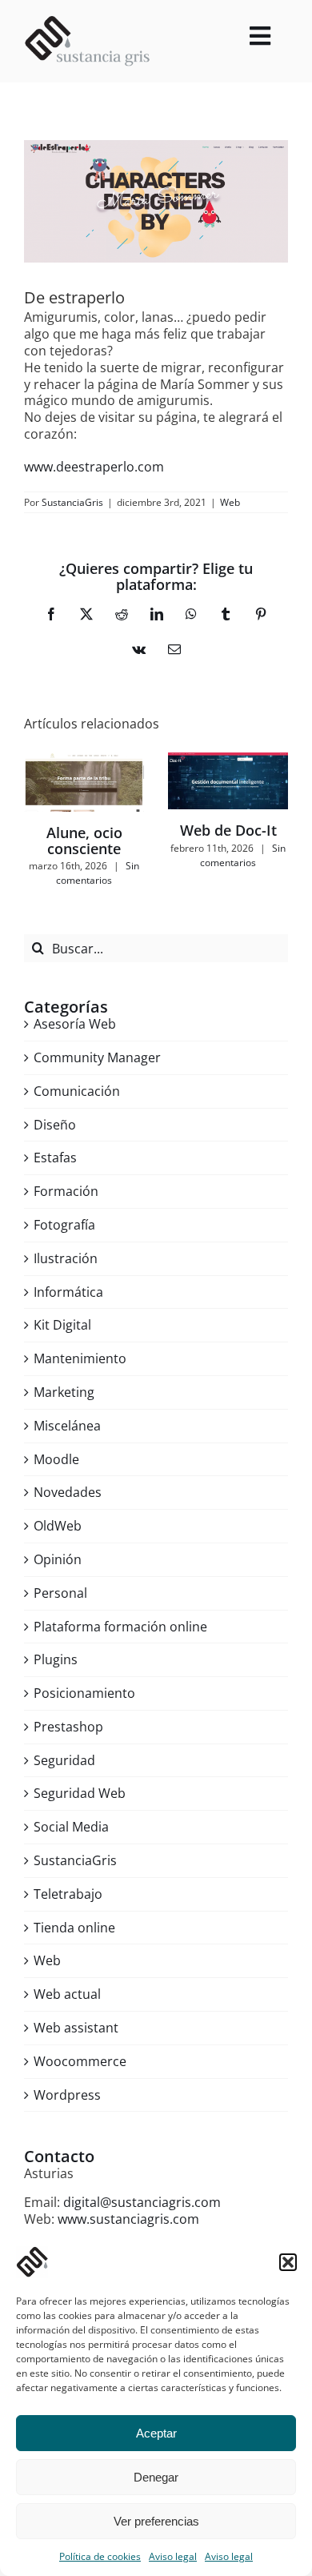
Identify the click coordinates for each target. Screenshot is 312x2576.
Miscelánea (67, 1426)
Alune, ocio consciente (84, 841)
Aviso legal (173, 2556)
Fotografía (64, 1225)
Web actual (67, 1994)
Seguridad (64, 1761)
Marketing (64, 1392)
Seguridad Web (80, 1794)
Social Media (71, 1827)
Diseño (55, 1125)
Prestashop (68, 1727)
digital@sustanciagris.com (142, 2202)
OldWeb (58, 1526)
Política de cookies (100, 2556)
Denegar (156, 2477)
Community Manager (97, 1058)
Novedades (68, 1493)
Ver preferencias (156, 2521)
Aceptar (156, 2433)
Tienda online (74, 1928)
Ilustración (66, 1259)
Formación (66, 1192)
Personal (60, 1593)
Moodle (56, 1460)
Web (230, 502)
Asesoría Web (75, 1024)
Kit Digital (62, 1325)
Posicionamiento (84, 1693)
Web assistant (76, 2028)
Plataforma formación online (120, 1627)
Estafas (55, 1158)
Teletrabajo (68, 1894)
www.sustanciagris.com (128, 2219)
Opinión (58, 1560)
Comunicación (77, 1091)
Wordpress (67, 2095)
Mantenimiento (80, 1359)
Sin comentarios (98, 873)
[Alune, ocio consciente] (84, 782)
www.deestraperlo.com (94, 467)
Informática (68, 1292)
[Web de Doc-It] (228, 781)
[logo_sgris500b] (87, 22)
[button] (288, 2262)
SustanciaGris (72, 502)
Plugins (56, 1660)
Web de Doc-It (228, 830)
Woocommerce (80, 2062)
